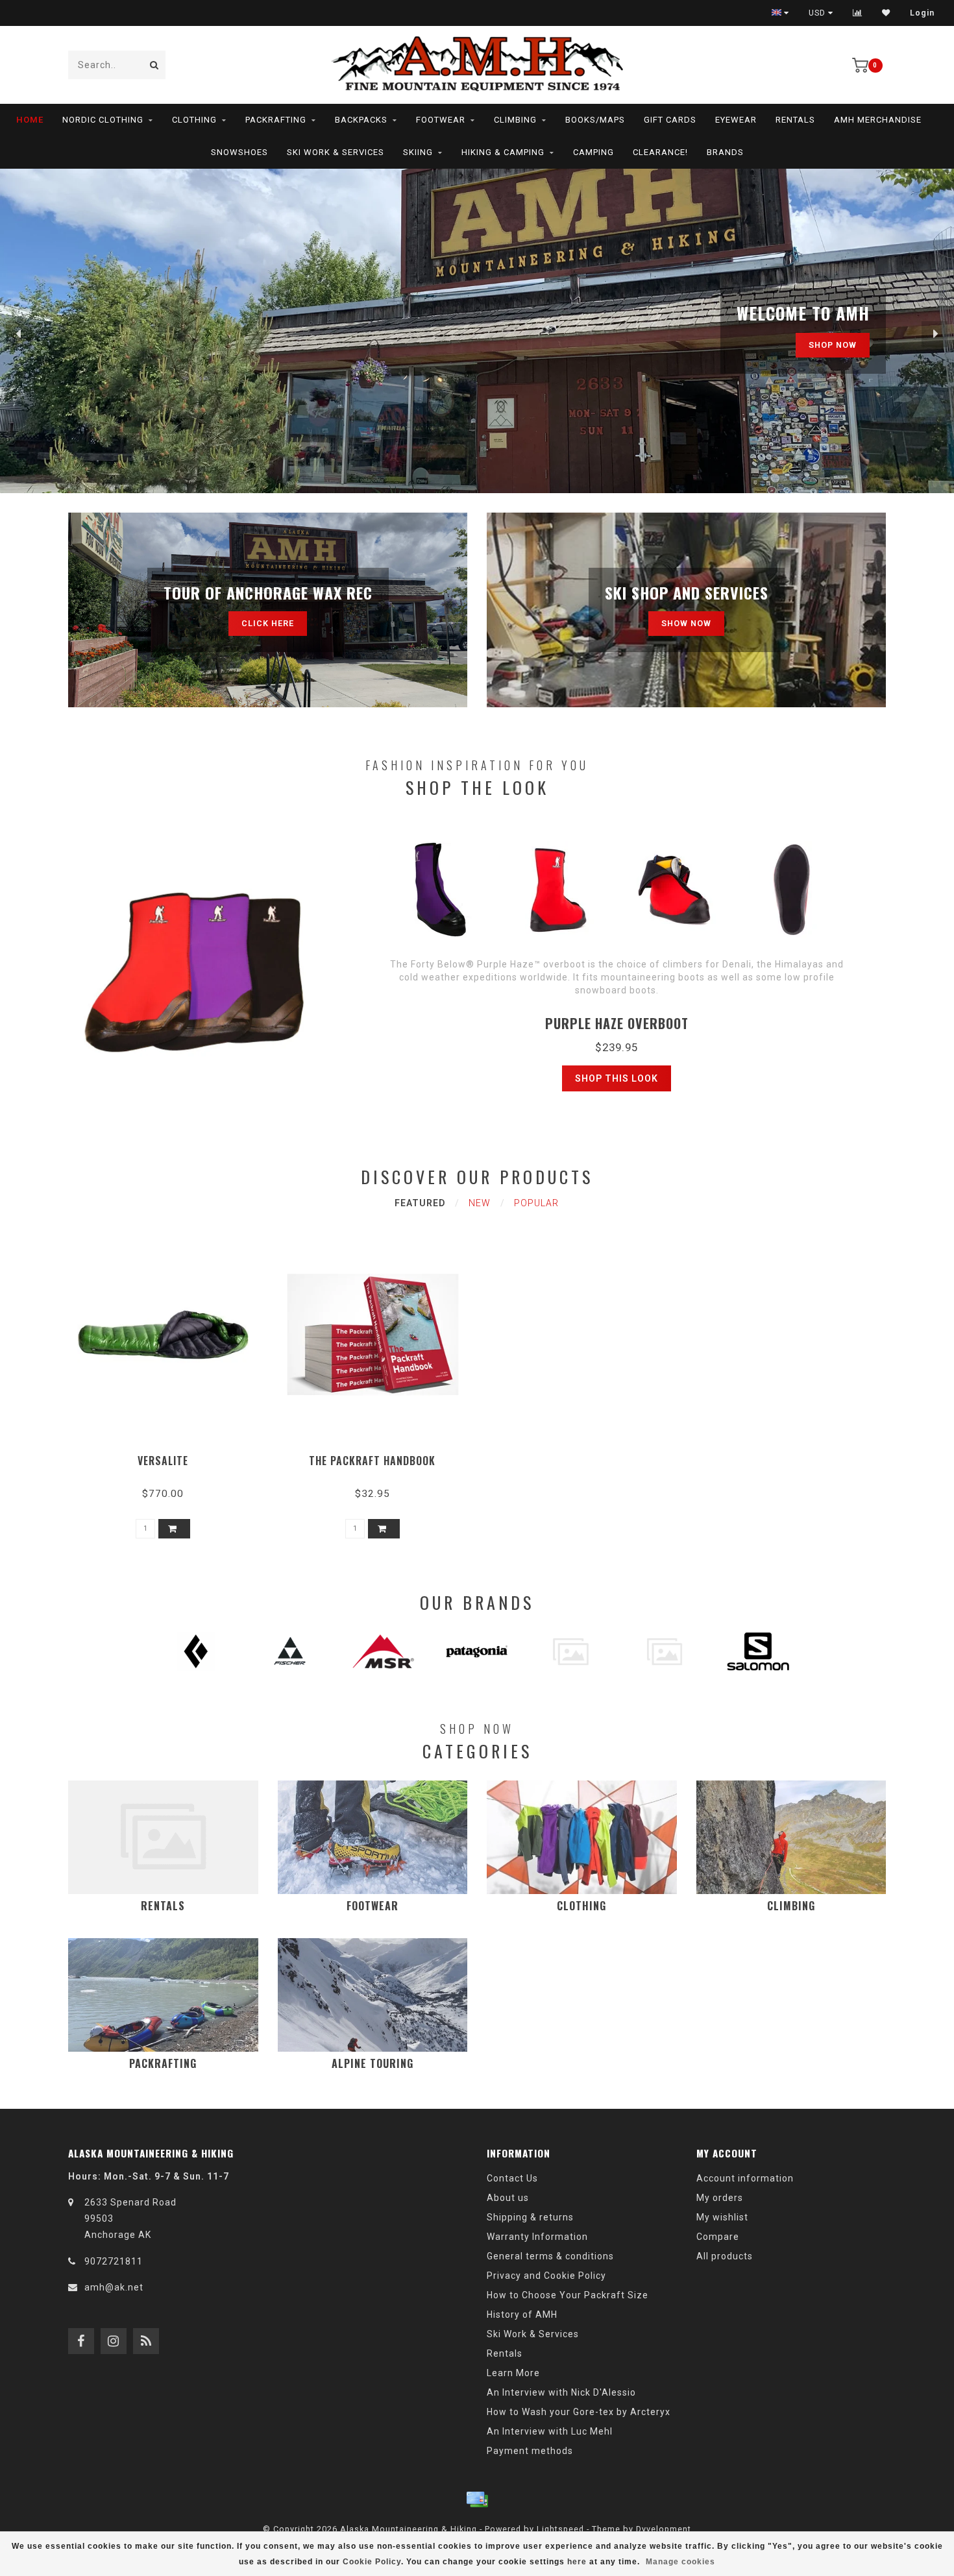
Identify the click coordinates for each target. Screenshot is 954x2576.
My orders (720, 2198)
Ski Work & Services (336, 152)
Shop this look (617, 1078)
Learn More (513, 2373)
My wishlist (722, 2217)
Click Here (268, 623)
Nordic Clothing (103, 120)
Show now (686, 623)
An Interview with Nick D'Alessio (561, 2392)
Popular (536, 1203)
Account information (745, 2178)
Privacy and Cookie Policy (546, 2276)
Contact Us (512, 2178)
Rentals (795, 120)
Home (30, 120)
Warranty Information (537, 2237)
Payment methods (530, 2451)
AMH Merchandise (878, 120)
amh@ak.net (114, 2287)
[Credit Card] (477, 2499)
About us (508, 2198)
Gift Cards (670, 120)
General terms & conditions (550, 2256)
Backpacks (361, 120)
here (577, 2562)
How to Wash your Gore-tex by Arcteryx (579, 2412)
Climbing (515, 120)
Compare (718, 2237)
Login (922, 13)
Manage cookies (680, 2562)
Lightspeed (560, 2529)
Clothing (194, 120)
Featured (420, 1203)
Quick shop (169, 1456)
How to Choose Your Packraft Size (568, 2295)
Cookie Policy (372, 2562)
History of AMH (522, 2315)
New (480, 1203)
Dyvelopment (664, 2529)
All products (725, 2256)
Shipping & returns (530, 2217)
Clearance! (660, 152)
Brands (725, 152)
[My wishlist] (886, 13)
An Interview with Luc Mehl (550, 2431)
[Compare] (858, 13)
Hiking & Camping (503, 152)
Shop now (833, 345)
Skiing (418, 152)
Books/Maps (595, 120)
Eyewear (736, 120)
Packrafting (276, 120)
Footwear (441, 120)
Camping (593, 152)
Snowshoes (239, 152)
